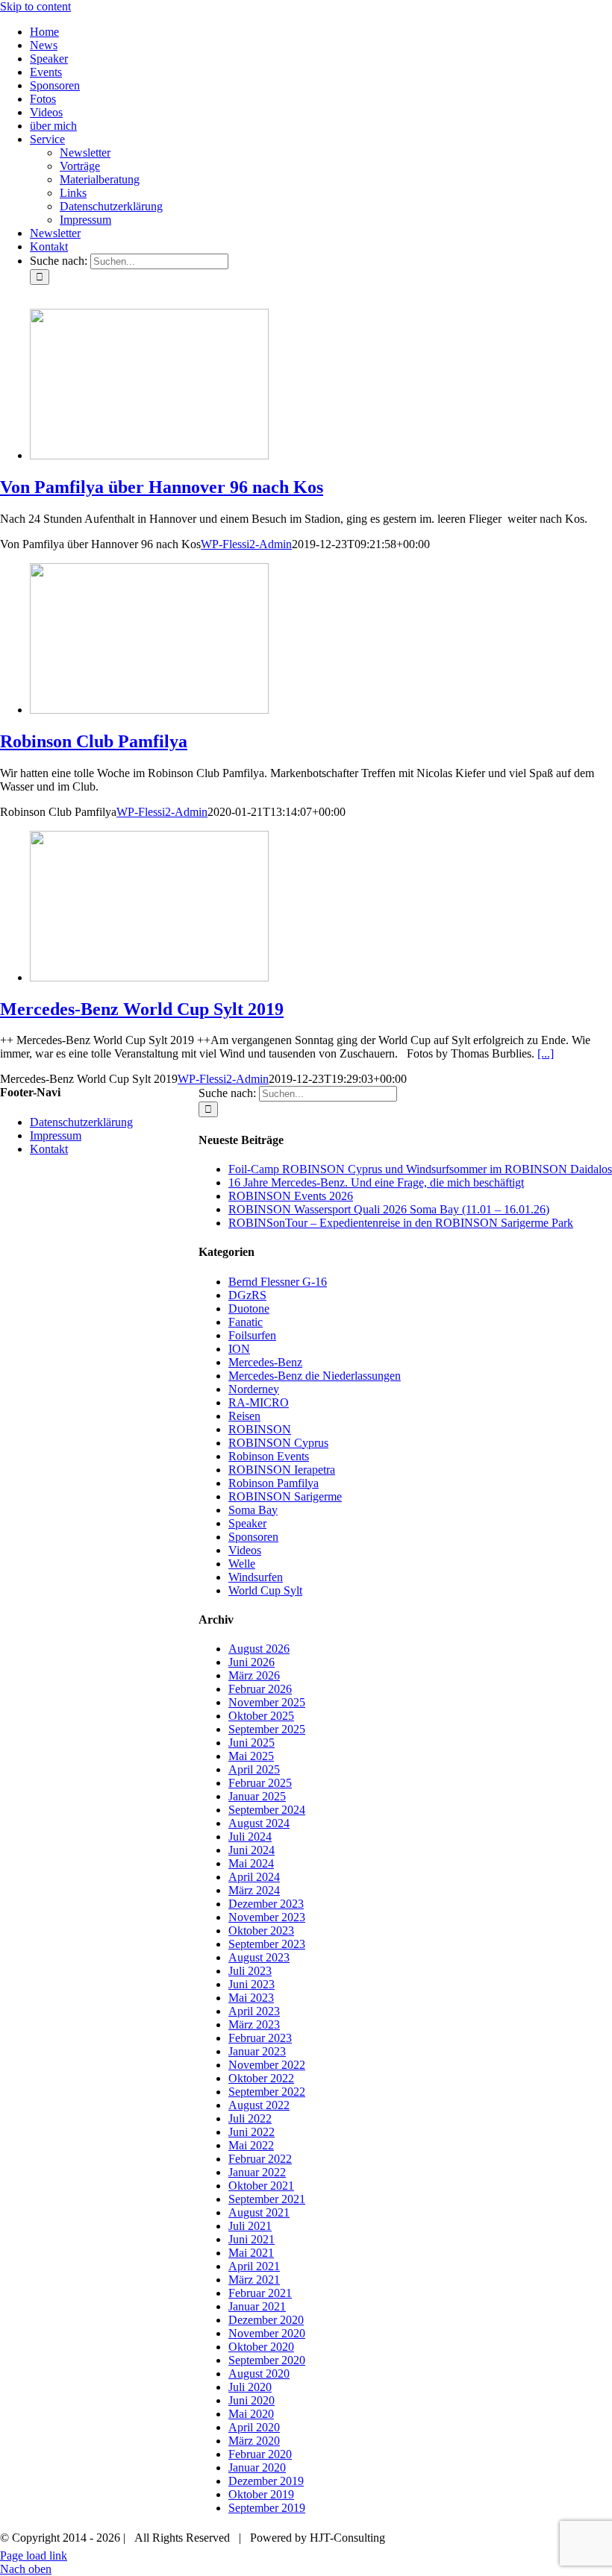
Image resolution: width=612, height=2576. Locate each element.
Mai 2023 (251, 1998)
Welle (242, 1564)
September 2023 (267, 1944)
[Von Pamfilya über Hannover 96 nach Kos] (149, 455)
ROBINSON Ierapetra (282, 1470)
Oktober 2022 (261, 2078)
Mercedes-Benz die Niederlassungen (315, 1376)
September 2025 (267, 1729)
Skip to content (35, 6)
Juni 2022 (252, 2132)
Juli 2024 (250, 1837)
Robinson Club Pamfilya (94, 741)
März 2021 (254, 2280)
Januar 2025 (257, 1796)
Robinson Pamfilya (274, 1483)
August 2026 (259, 1649)
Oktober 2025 (261, 1716)
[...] (546, 1053)
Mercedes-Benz (265, 1362)
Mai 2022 (251, 2145)
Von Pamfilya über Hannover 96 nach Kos (162, 487)
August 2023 (259, 1957)
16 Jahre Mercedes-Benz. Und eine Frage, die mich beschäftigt (376, 1182)
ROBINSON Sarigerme (285, 1496)
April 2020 (254, 2427)
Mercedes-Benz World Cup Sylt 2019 (142, 1009)
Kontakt (49, 1149)
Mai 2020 (251, 2414)
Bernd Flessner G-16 (278, 1282)
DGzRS (247, 1295)
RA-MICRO (259, 1402)
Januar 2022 (257, 2172)
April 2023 (254, 2011)
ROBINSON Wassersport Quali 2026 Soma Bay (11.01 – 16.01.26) (389, 1209)
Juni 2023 (252, 1984)
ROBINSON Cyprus (278, 1443)
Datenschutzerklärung (81, 1122)
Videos (245, 1550)
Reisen (244, 1416)
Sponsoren (253, 1537)
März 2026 (254, 1675)
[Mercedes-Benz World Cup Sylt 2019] (149, 977)
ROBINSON (260, 1429)
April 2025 (254, 1769)
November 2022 (267, 2065)
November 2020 (267, 2333)
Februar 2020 (260, 2454)
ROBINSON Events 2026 (291, 1196)
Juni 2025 (252, 1743)
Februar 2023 (260, 2038)
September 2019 (267, 2508)
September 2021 (267, 2199)
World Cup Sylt (265, 1590)
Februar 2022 (260, 2159)
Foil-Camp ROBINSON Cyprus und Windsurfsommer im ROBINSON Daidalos (420, 1169)
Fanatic (246, 1322)
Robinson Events (269, 1456)
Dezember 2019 (266, 2481)
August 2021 (259, 2212)
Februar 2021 (260, 2293)
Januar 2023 (257, 2051)
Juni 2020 (252, 2400)
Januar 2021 (257, 2306)
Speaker (247, 1523)
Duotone (249, 1309)
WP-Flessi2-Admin (246, 544)
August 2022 (259, 2105)
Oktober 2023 (261, 1931)
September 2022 (267, 2092)
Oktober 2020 (261, 2347)
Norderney (254, 1389)
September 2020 (267, 2360)
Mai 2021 (251, 2253)
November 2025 (267, 1702)
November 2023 (267, 1917)
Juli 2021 (250, 2226)
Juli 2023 (250, 1971)
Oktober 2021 (261, 2186)
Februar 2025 (260, 1783)
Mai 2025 (251, 1756)
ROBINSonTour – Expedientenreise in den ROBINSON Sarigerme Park (401, 1223)
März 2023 (254, 2024)
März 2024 (254, 1890)
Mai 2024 (251, 1863)
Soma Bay (253, 1510)
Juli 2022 (250, 2118)
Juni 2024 (252, 1850)
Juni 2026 (252, 1662)
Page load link (34, 2555)
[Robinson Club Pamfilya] (149, 710)
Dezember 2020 (266, 2320)
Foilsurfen (252, 1335)
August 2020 (259, 2374)
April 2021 (254, 2266)
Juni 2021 (252, 2239)
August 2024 (259, 1823)
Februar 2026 (260, 1689)
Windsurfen (256, 1577)
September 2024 (267, 1810)
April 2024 (254, 1877)
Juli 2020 (250, 2387)
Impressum (56, 1135)
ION (239, 1349)
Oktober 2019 (261, 2494)
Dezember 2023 (266, 1904)
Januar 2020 (257, 2467)
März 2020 (254, 2441)
